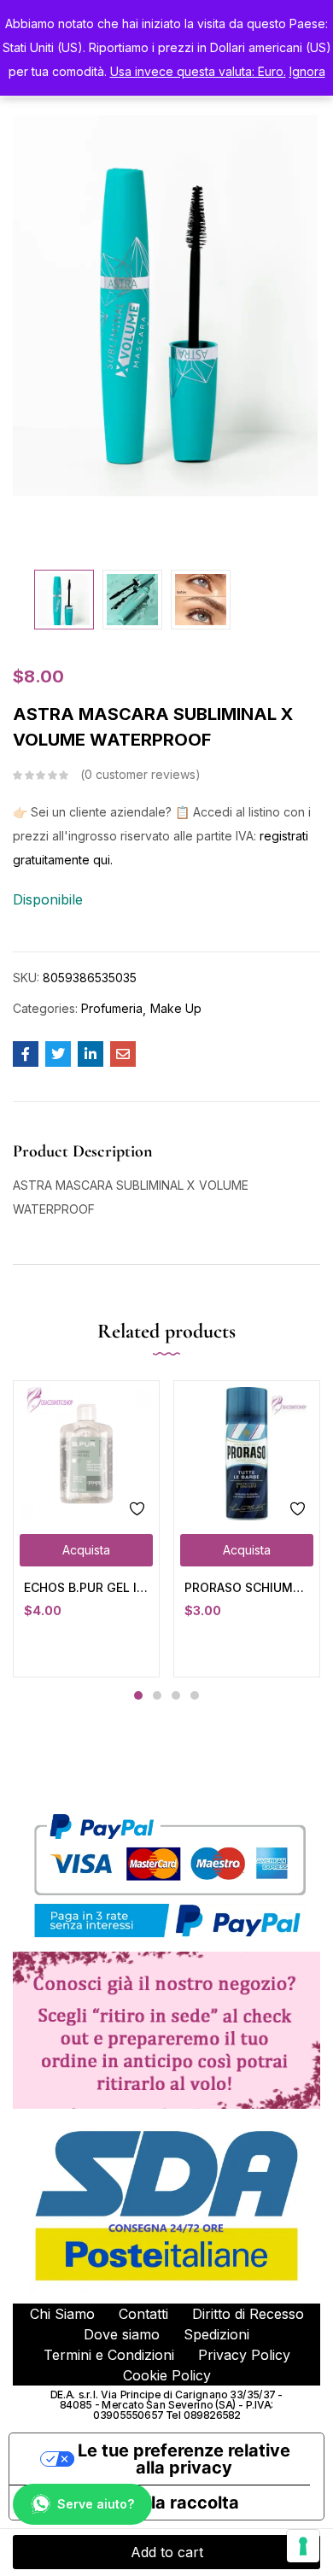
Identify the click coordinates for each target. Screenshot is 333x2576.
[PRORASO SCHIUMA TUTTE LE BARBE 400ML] (247, 1454)
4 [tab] (195, 1695)
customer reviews (140, 774)
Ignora (307, 71)
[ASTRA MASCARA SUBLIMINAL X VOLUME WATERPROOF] (26, 1054)
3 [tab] (176, 1695)
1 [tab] (138, 1695)
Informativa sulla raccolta (133, 2503)
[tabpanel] (86, 1528)
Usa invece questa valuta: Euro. (198, 71)
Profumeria (112, 1008)
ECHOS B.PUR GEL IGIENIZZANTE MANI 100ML (86, 1587)
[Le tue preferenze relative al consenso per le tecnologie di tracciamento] (303, 2546)
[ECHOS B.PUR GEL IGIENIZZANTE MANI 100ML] (86, 1454)
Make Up (176, 1008)
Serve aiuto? (96, 2504)
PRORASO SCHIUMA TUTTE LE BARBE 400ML (247, 1587)
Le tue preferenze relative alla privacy (184, 2459)
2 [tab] (157, 1695)
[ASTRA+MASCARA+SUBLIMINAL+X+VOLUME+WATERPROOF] (58, 1054)
